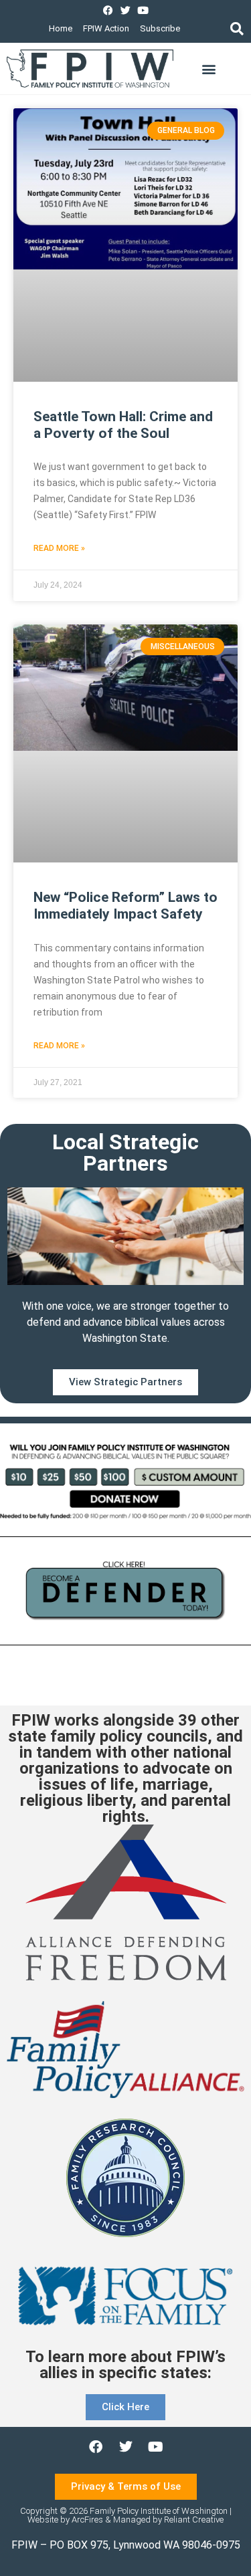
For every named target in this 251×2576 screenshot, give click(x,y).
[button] (237, 28)
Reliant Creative (194, 2520)
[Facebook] (108, 10)
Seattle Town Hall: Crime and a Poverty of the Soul (123, 425)
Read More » (59, 548)
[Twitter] (125, 10)
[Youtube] (143, 10)
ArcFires (87, 2520)
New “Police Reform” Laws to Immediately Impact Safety (125, 906)
